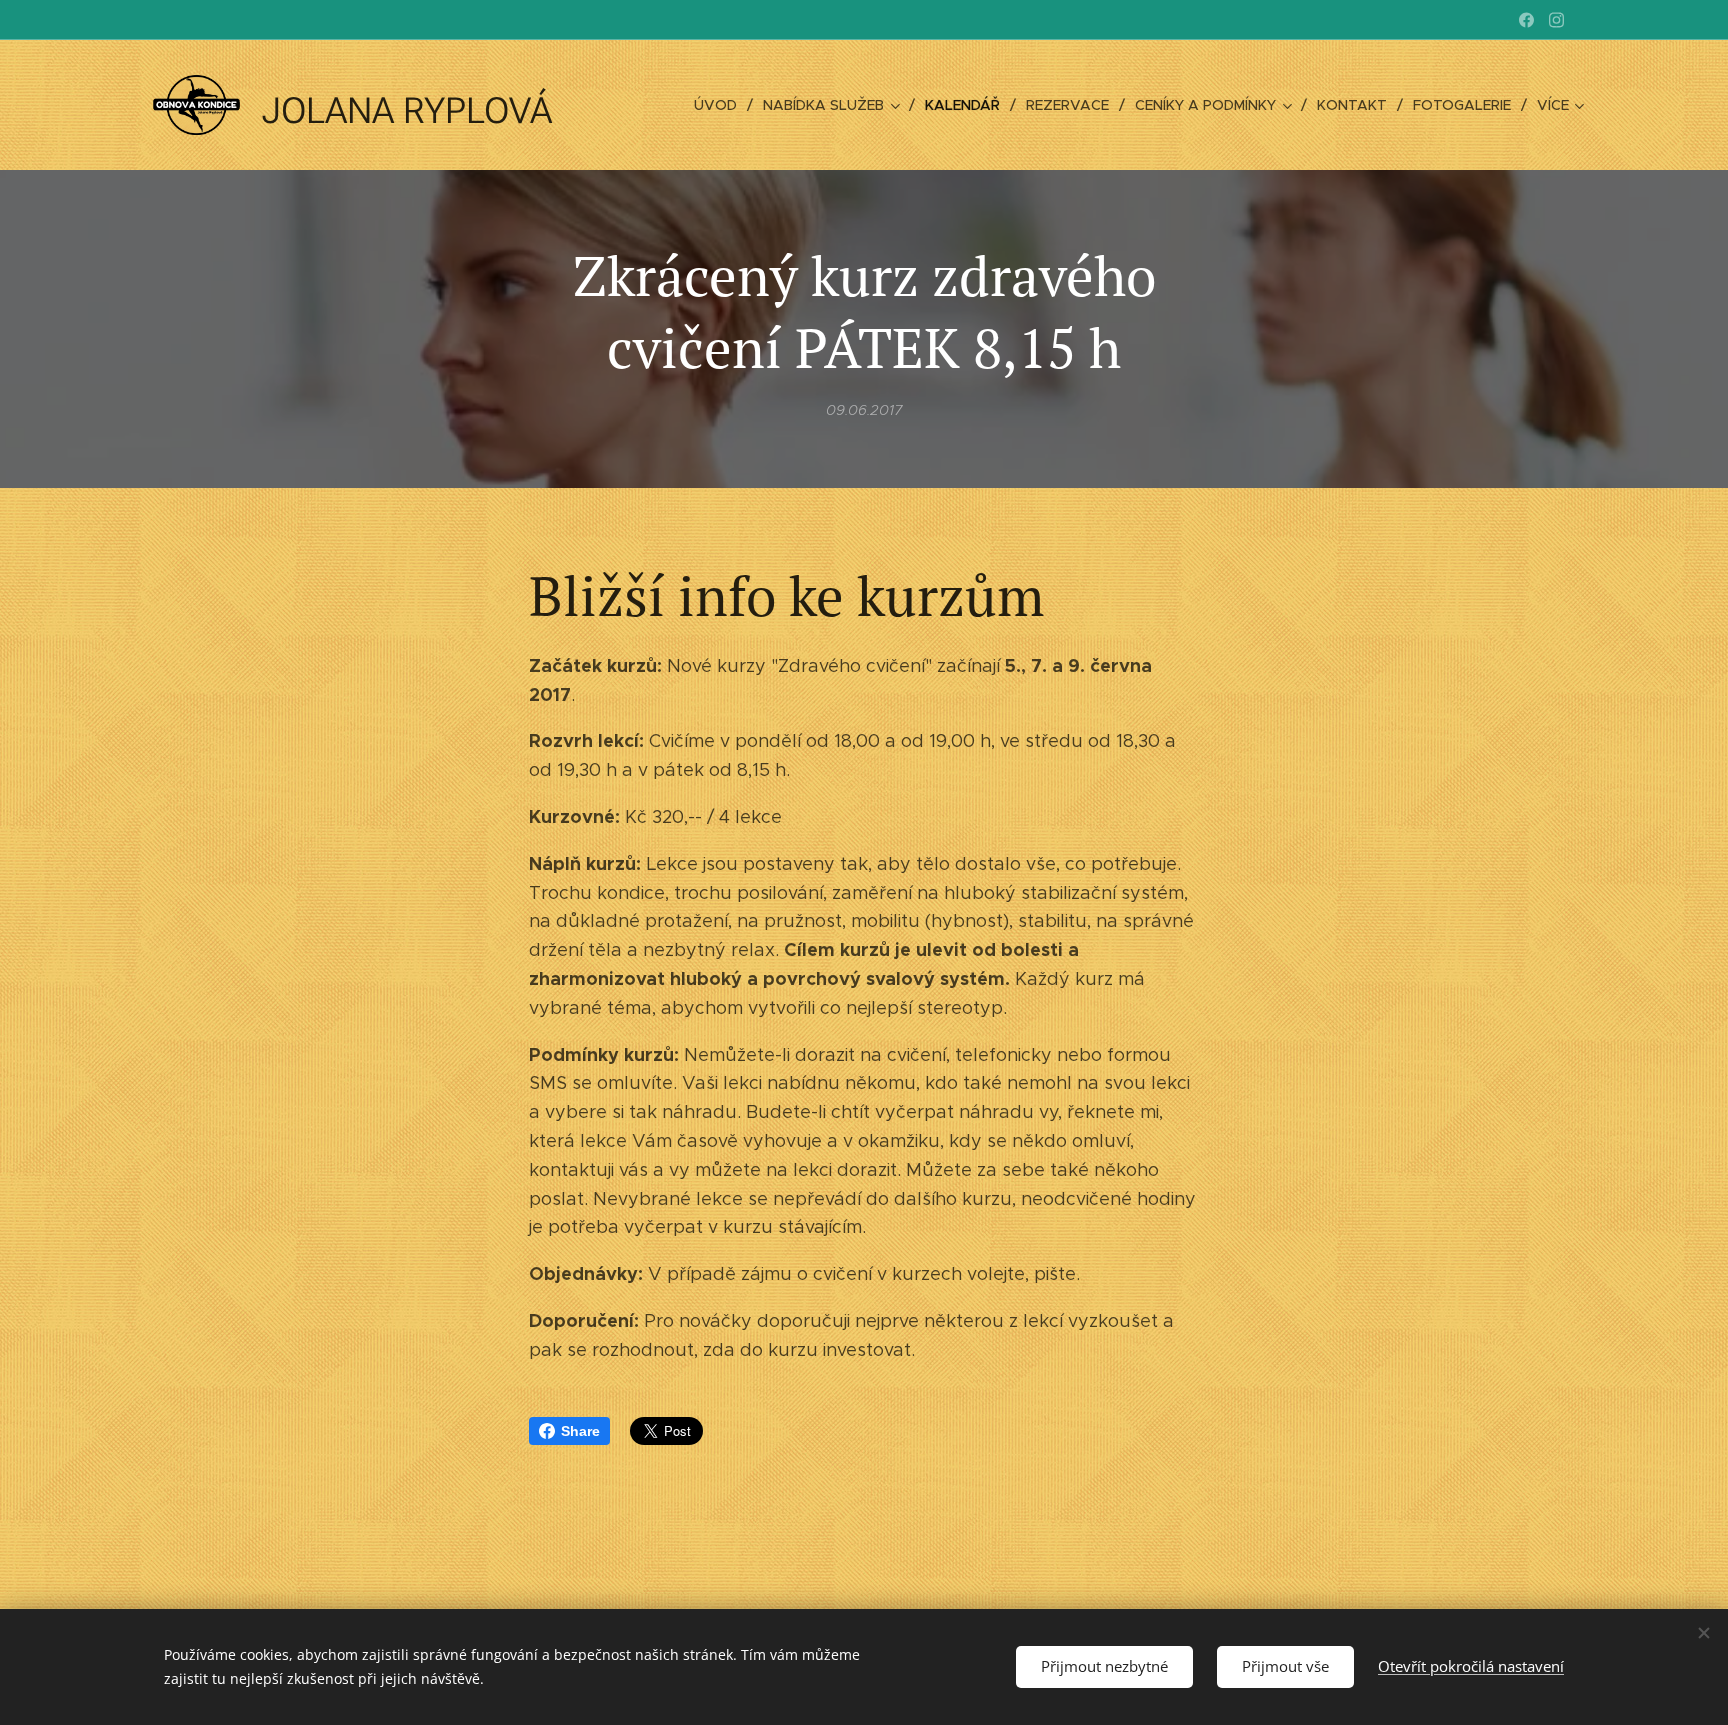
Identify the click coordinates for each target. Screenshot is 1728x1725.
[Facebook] (1526, 20)
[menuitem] (721, 105)
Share (580, 1431)
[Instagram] (1556, 20)
